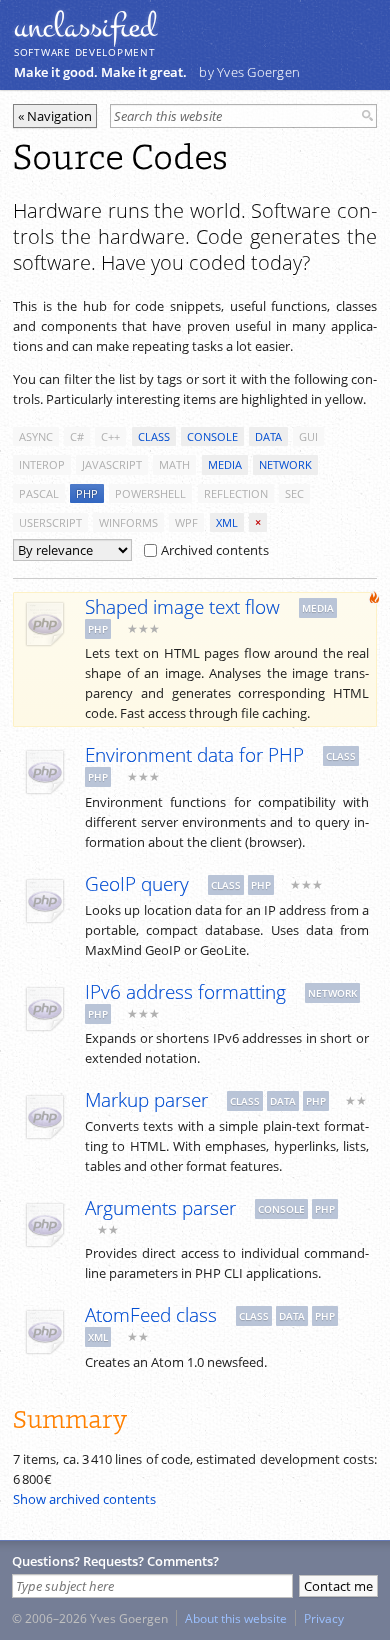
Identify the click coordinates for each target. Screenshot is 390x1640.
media (225, 464)
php (87, 493)
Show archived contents (84, 1499)
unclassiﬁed (85, 27)
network (285, 464)
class (154, 436)
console (212, 436)
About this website (236, 1618)
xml (227, 522)
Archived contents (215, 550)
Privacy (324, 1618)
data (268, 436)
